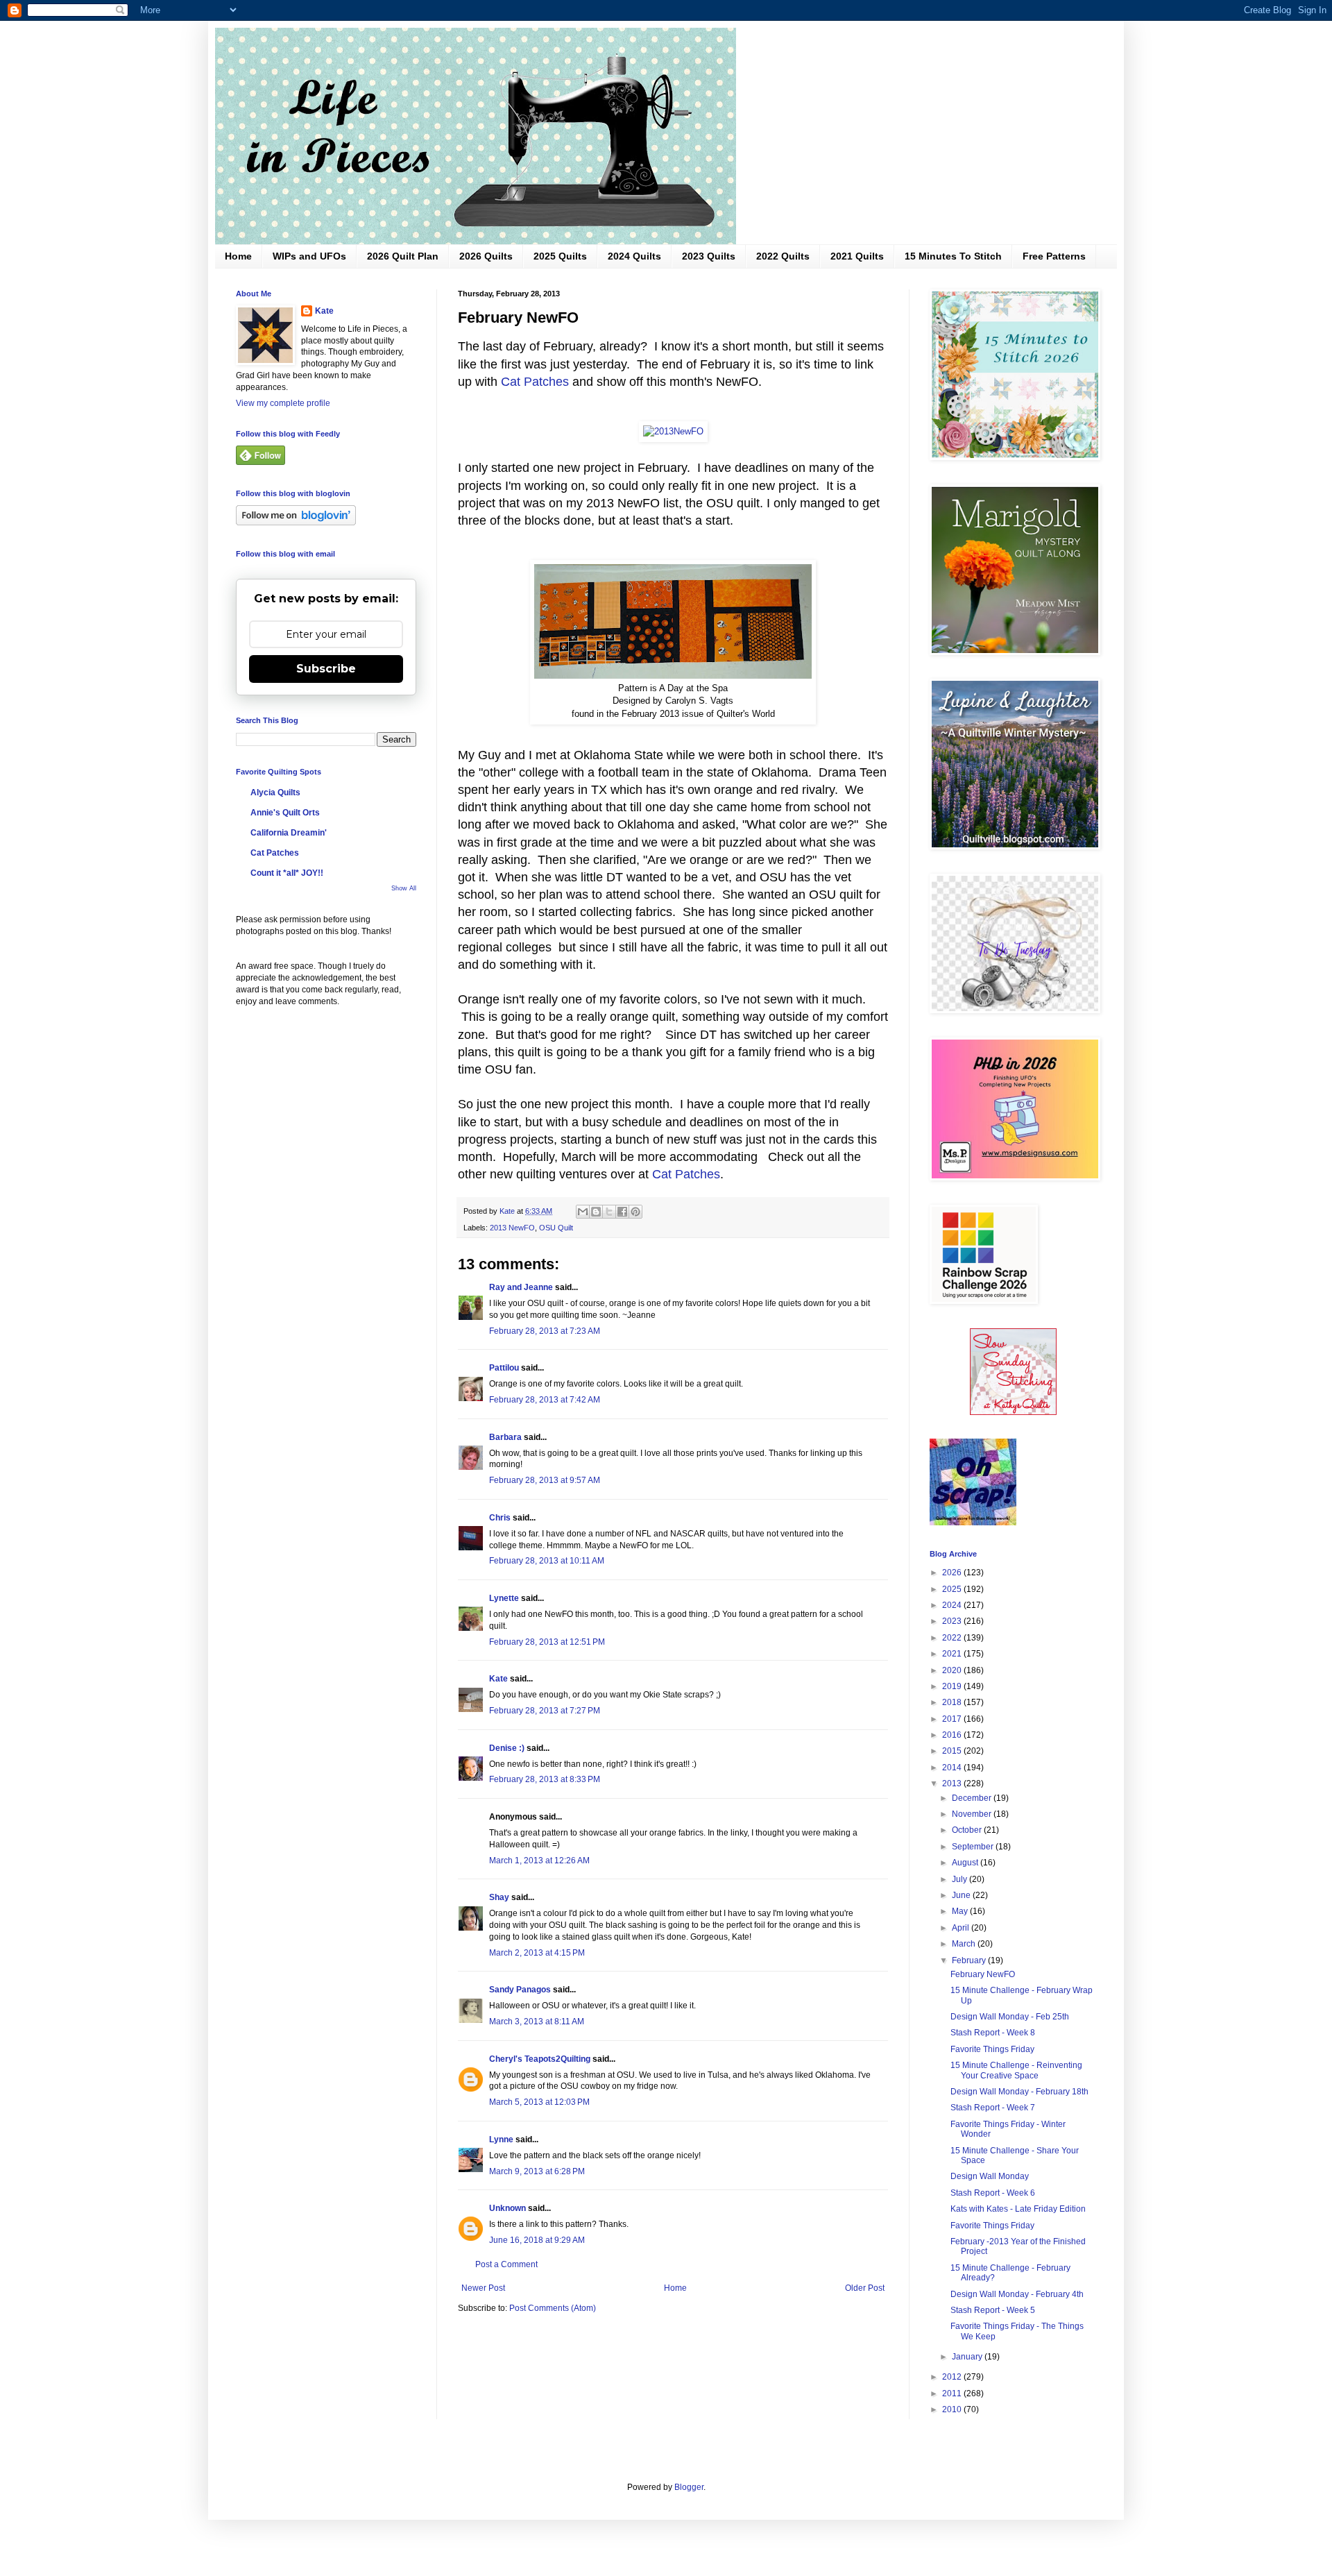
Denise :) (507, 1748)
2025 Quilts (560, 256)
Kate (498, 1679)
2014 (953, 1768)
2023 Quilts (709, 256)
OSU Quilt (556, 1228)
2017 (953, 1719)
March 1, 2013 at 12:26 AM (539, 1861)
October (968, 1830)
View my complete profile (283, 403)
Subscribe (326, 669)
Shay (499, 1897)
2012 (953, 2377)
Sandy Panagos (520, 1990)
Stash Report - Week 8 (993, 2033)
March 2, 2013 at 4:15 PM (537, 1953)
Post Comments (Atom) (553, 2308)
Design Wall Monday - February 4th (1017, 2294)
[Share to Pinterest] (635, 1212)
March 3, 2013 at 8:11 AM (537, 2022)
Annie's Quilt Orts (285, 813)
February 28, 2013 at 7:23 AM (545, 1331)
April (962, 1928)
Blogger (689, 2487)
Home (238, 256)
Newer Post (483, 2288)
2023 (953, 1621)
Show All (404, 888)
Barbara (505, 1437)
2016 (953, 1735)
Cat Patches (535, 382)
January (968, 2357)
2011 (953, 2393)
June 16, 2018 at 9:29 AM (537, 2240)
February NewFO (983, 1974)
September (974, 1847)
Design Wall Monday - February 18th (1019, 2092)
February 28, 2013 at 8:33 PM (545, 1779)
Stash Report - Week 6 (993, 2193)
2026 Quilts (486, 256)
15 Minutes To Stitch (953, 256)
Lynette (504, 1598)
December (973, 1798)
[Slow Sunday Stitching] (1013, 1412)
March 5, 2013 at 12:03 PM (539, 2102)
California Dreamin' (289, 833)
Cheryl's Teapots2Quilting (540, 2059)
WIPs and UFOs (309, 256)
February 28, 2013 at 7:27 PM (545, 1711)
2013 (953, 1783)
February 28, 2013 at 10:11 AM (547, 1561)
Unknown (507, 2208)
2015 (953, 1751)
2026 (953, 1573)
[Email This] (583, 1212)
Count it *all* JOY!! (287, 873)
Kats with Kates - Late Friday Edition (1018, 2209)
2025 (953, 1589)
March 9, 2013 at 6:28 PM (537, 2171)
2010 (953, 2409)
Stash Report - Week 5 (993, 2310)
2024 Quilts (634, 256)
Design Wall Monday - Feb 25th (1010, 2017)
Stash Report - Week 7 (993, 2108)
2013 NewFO (512, 1228)
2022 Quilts (783, 256)
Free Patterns (1054, 256)
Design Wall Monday (990, 2176)
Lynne (501, 2139)
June (962, 1895)
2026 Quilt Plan (403, 256)
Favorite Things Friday (992, 2049)
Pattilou (504, 1368)
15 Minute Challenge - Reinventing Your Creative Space (1016, 2070)
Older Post (865, 2288)
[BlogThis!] (596, 1212)
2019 (953, 1686)
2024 (953, 1605)
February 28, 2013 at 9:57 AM (545, 1480)
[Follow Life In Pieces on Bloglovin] (296, 523)
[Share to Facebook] (622, 1212)
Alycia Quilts (275, 793)
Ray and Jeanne (521, 1287)
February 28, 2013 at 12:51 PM (547, 1642)
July (960, 1879)
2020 (953, 1670)
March (965, 1944)
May (961, 1911)
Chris (500, 1518)
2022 (953, 1638)
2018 (953, 1702)
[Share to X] (609, 1212)
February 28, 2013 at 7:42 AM (545, 1400)
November (973, 1814)
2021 (953, 1654)
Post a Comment (506, 2264)
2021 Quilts (857, 256)
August (966, 1863)
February (970, 1960)
